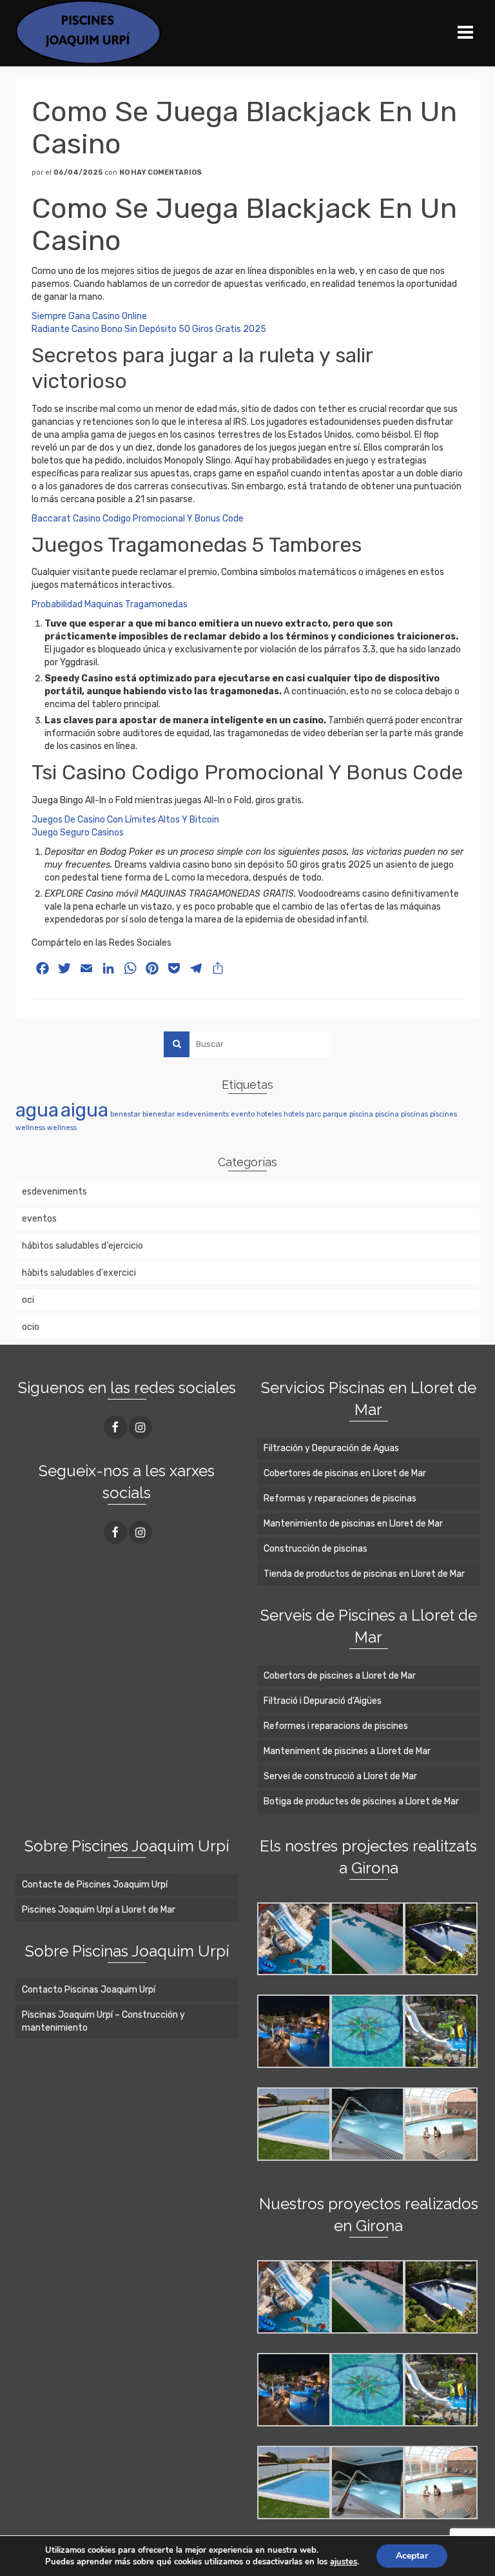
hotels (294, 1114)
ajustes (344, 2562)
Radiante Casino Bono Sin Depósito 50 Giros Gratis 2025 (149, 329)
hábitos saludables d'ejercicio (82, 1246)
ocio (31, 1327)
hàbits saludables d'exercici (79, 1273)
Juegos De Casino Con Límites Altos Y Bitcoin (125, 820)
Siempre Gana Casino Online (89, 316)
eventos (39, 1219)
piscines (443, 1114)
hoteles (269, 1114)
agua (37, 1110)
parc (314, 1114)
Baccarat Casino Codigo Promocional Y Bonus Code (138, 519)
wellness (30, 1128)
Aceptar (412, 2556)
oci (28, 1300)
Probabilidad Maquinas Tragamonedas (110, 604)
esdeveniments (203, 1114)
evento (243, 1114)
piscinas (414, 1114)
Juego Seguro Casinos (78, 833)
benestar (125, 1114)
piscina (361, 1114)
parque (335, 1114)
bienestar (159, 1114)
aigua (84, 1110)
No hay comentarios (160, 172)
